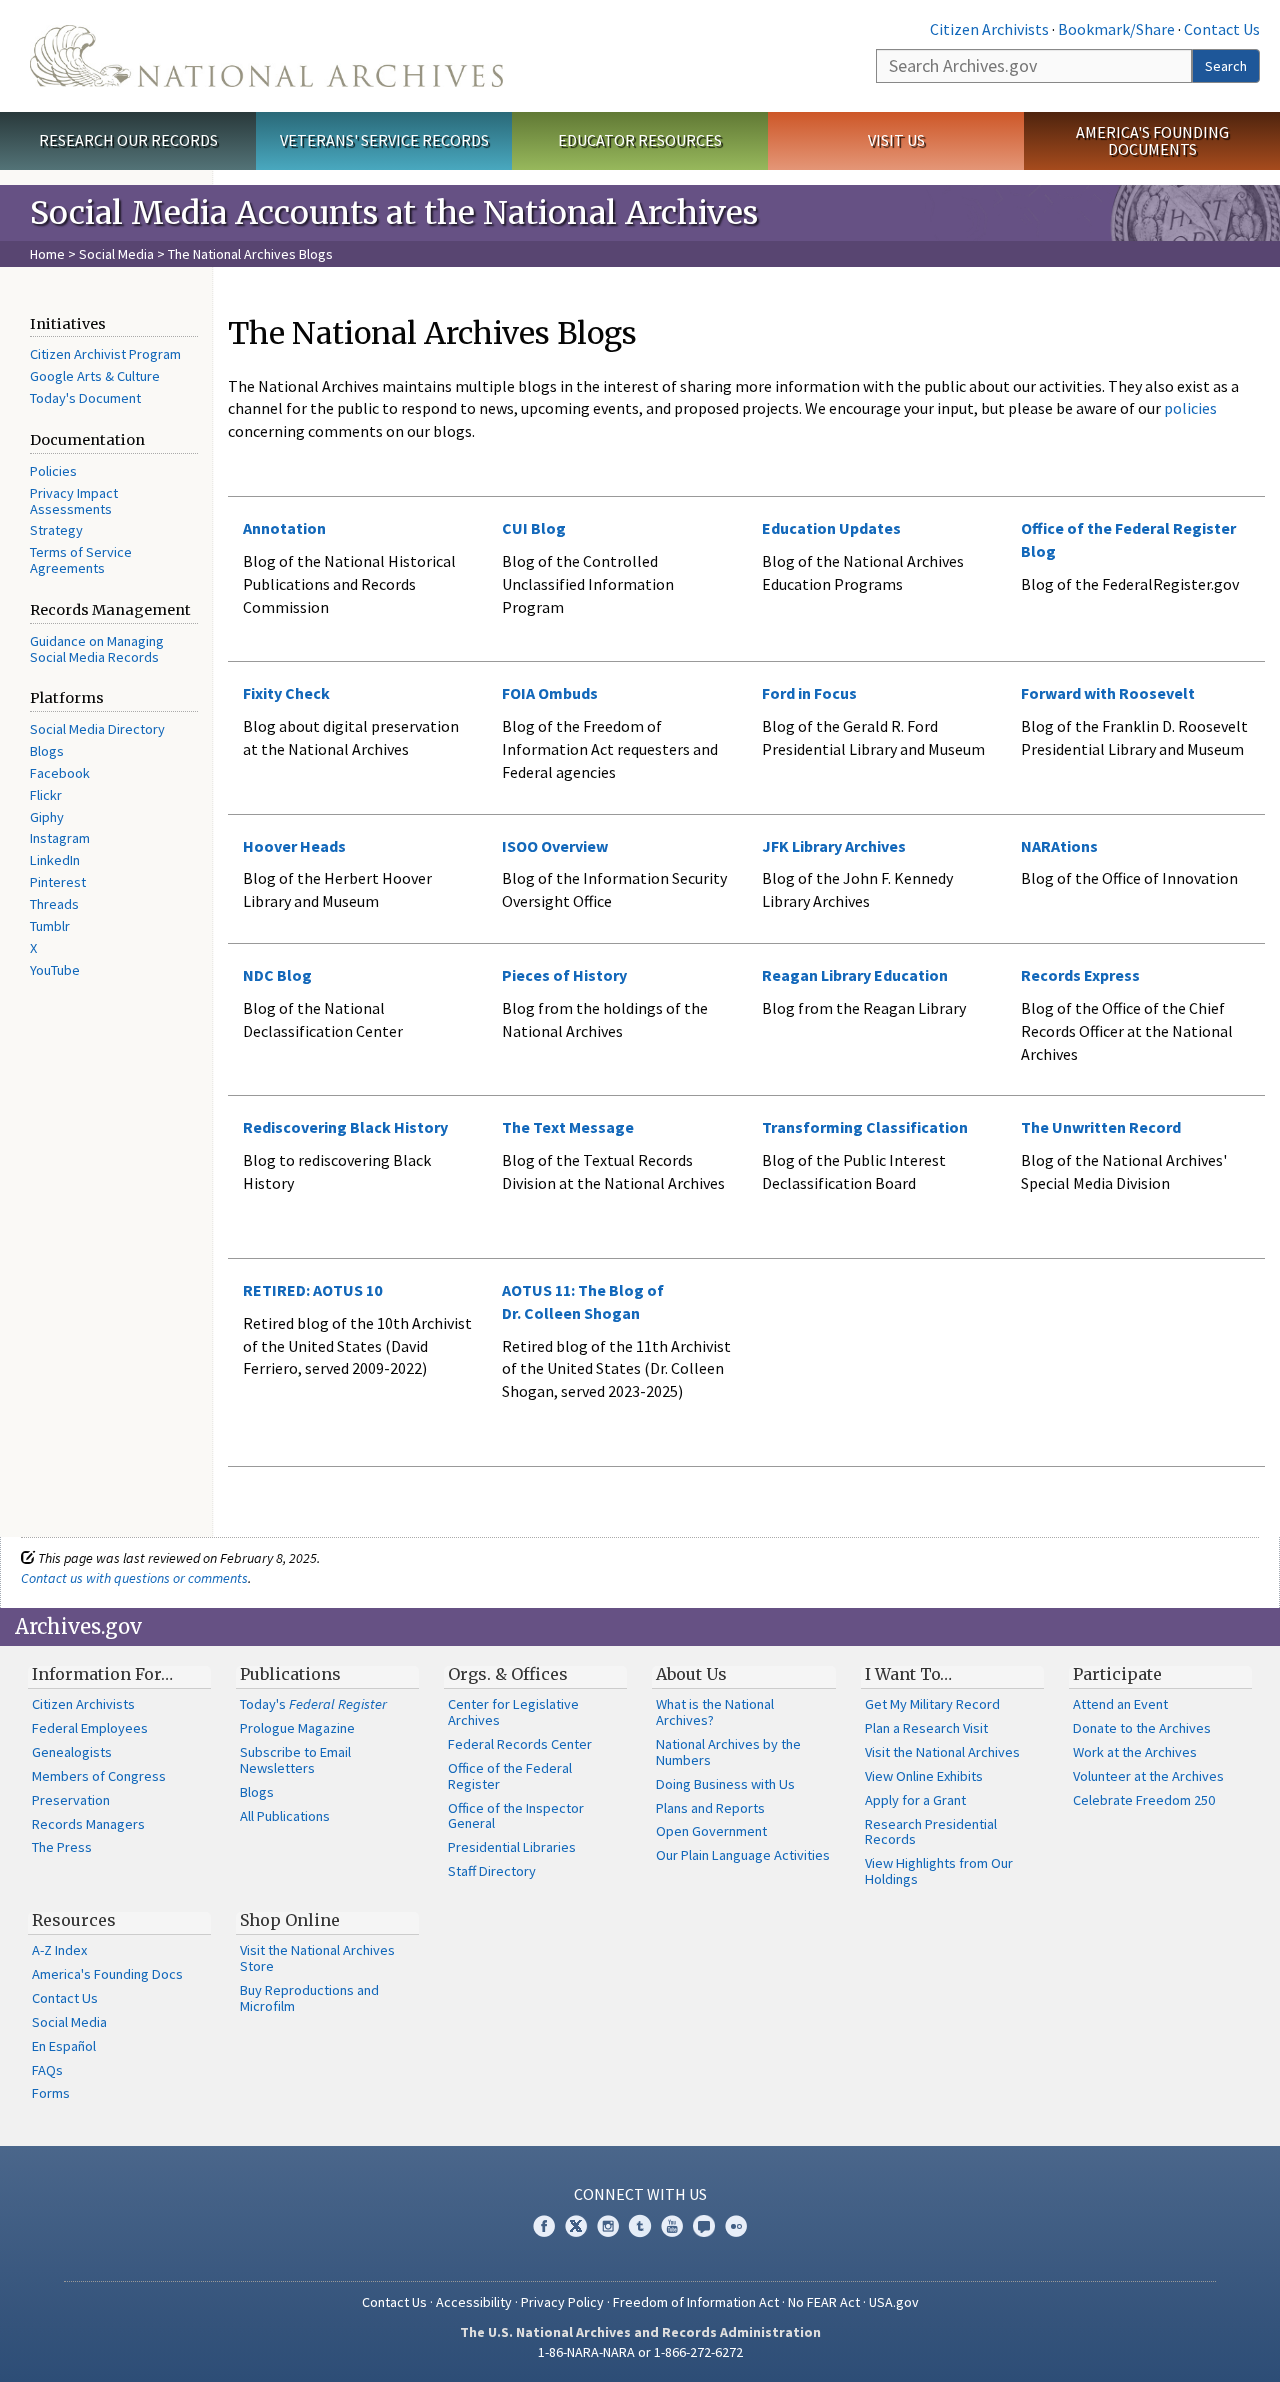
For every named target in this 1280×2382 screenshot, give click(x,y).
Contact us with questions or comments (134, 1578)
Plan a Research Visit (926, 1728)
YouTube (55, 970)
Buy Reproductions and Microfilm (309, 1998)
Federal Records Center (520, 1744)
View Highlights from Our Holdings (939, 1871)
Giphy (47, 817)
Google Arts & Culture (95, 376)
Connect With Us (640, 2194)
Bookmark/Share (1116, 29)
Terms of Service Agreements (81, 560)
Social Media (116, 254)
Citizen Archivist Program (105, 354)
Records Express (1080, 975)
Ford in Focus (809, 693)
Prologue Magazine (297, 1728)
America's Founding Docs (107, 1974)
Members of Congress (99, 1776)
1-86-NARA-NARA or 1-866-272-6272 (640, 2352)
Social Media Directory (97, 729)
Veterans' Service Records (384, 140)
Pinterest (58, 882)
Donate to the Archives (1142, 1728)
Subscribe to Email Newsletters (295, 1760)
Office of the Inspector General (516, 1816)
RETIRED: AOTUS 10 (312, 1290)
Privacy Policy (562, 2302)
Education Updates (831, 528)
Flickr (46, 795)
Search (1226, 66)
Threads (54, 904)
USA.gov (894, 2302)
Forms (51, 2093)
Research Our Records (128, 140)
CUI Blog (534, 528)
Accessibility (474, 2302)
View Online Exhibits (924, 1776)
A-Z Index (59, 1950)
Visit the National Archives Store (317, 1958)
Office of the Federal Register (510, 1776)
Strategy (56, 530)
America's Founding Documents (1152, 140)
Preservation (71, 1800)
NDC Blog (277, 975)
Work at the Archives (1135, 1752)
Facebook (60, 773)
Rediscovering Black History (345, 1127)
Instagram (60, 838)
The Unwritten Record (1101, 1127)
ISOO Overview (555, 846)
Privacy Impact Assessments (74, 501)
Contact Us (1222, 29)
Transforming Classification (865, 1127)
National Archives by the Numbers (728, 1752)
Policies (53, 471)
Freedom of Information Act (696, 2302)
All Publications (285, 1816)
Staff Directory (492, 1871)
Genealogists (72, 1752)
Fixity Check (286, 693)
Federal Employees (90, 1728)
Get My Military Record (932, 1704)
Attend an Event (1120, 1704)
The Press (62, 1847)
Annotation (284, 528)
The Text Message (568, 1127)
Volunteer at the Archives (1148, 1776)
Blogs (47, 751)
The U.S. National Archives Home (266, 56)
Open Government (711, 1831)
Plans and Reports (710, 1808)
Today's (313, 1704)
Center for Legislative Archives (513, 1712)
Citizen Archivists (989, 29)
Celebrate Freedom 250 (1144, 1800)
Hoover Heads (294, 846)
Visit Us (896, 140)
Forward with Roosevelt (1108, 693)
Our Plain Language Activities (743, 1855)
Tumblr (50, 926)
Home (47, 254)
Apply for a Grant (915, 1800)
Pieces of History (564, 975)
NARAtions (1059, 846)
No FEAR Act (824, 2302)
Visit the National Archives (942, 1752)
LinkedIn (55, 860)
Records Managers (88, 1824)
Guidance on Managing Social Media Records (97, 649)
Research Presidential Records (931, 1832)
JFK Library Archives (834, 846)
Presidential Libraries (512, 1847)
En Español (64, 2046)
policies (1189, 408)
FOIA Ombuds (550, 693)
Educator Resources (640, 140)
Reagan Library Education (855, 975)
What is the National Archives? (715, 1712)
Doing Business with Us (725, 1784)
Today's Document (85, 398)
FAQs (47, 2070)
